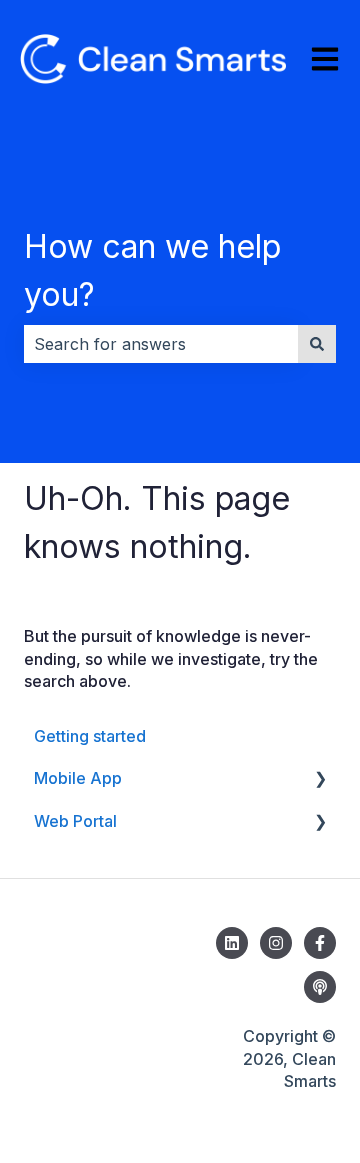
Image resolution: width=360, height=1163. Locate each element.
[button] (320, 779)
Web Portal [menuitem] (75, 821)
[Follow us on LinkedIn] (232, 943)
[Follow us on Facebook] (320, 943)
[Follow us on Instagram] (276, 943)
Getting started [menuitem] (90, 736)
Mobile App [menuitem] (78, 778)
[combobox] (161, 344)
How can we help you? (152, 270)
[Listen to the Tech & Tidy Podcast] (320, 987)
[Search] (317, 344)
